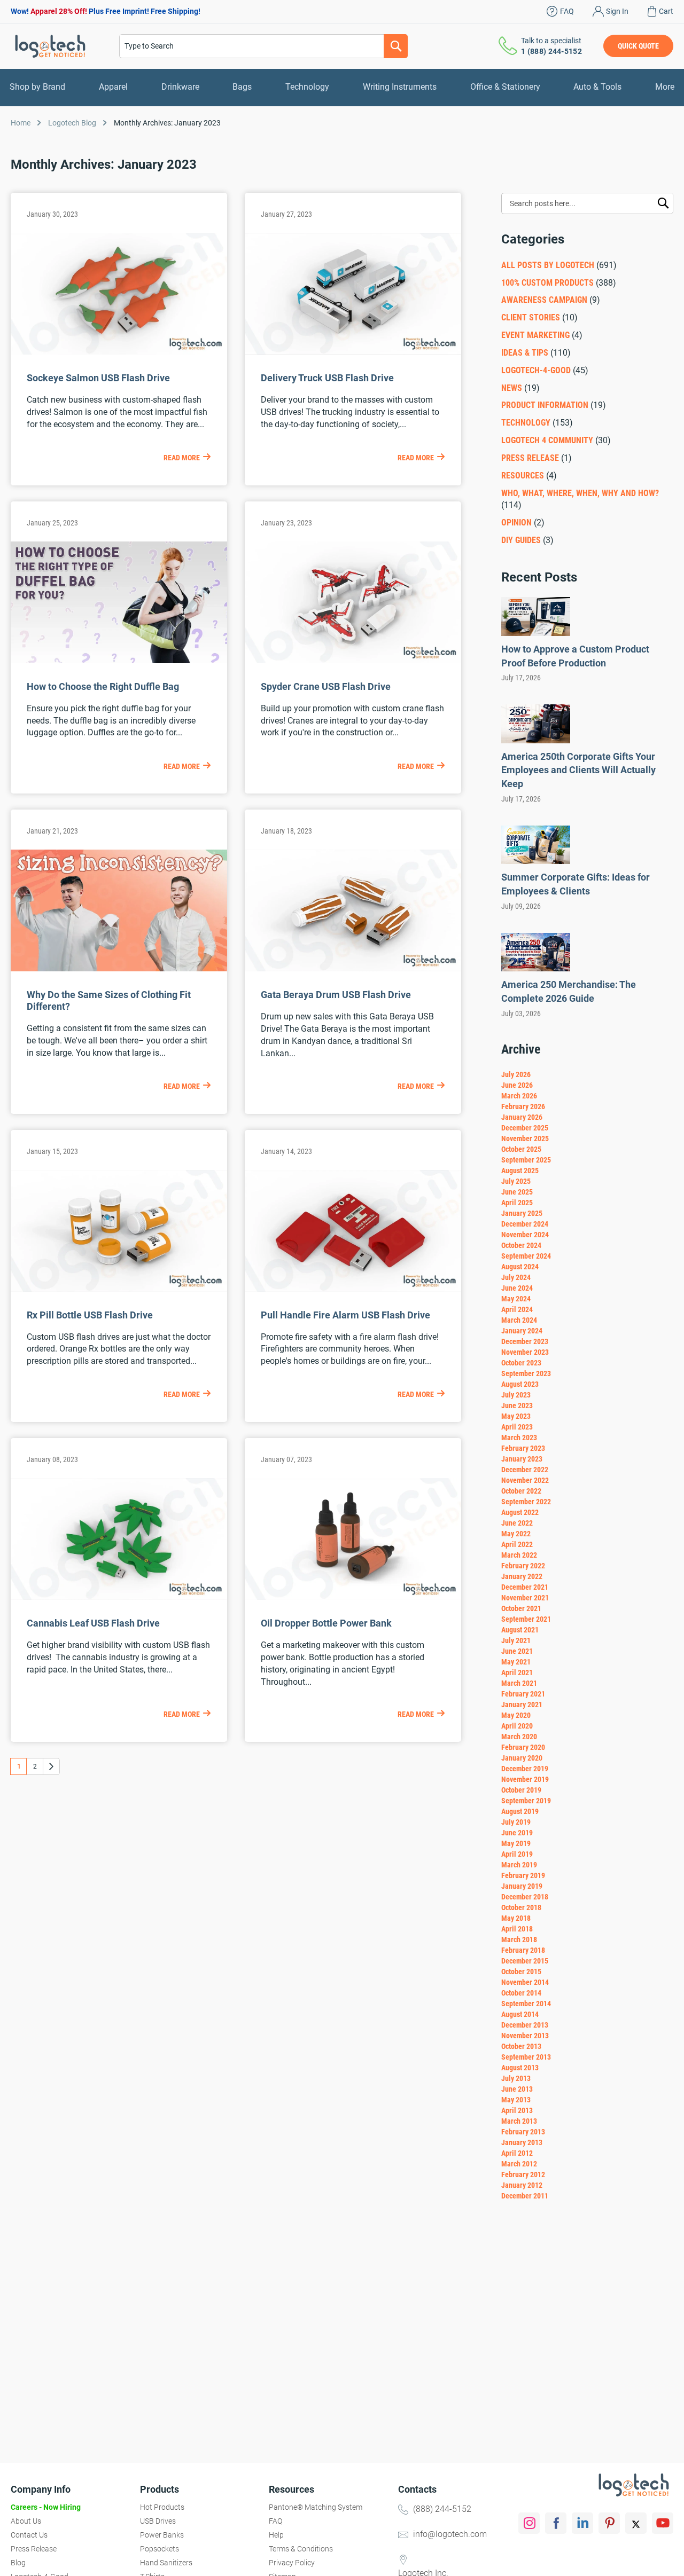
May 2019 (516, 1843)
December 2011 (525, 2196)
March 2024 (519, 1320)
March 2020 (519, 1737)
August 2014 (520, 2014)
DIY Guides (521, 540)
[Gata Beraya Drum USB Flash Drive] (353, 968)
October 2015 (521, 1972)
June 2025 (517, 1192)
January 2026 (522, 1117)
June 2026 (517, 1085)
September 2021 (526, 1619)
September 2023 (526, 1373)
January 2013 (522, 2142)
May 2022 (516, 1534)
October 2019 (521, 1790)
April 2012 (517, 2153)
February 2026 (523, 1106)
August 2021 (520, 1630)
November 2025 (525, 1138)
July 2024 (516, 1277)
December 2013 (525, 2025)
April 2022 (517, 1544)
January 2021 (522, 1705)
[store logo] (50, 46)
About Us (26, 2521)
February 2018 (523, 1950)
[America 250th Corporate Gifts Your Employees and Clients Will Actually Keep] (536, 740)
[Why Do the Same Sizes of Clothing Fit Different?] (119, 968)
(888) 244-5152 (442, 2509)
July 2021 (516, 1640)
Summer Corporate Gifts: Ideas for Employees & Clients (576, 884)
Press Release (530, 458)
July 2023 (516, 1395)
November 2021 (525, 1598)
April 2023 (517, 1427)
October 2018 (521, 1907)
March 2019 (519, 1865)
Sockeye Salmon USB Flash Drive (98, 378)
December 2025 (525, 1128)
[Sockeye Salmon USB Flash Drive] (119, 352)
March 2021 (519, 1683)
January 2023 (522, 1459)
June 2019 (517, 1833)
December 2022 (525, 1470)
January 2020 (522, 1758)
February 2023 (523, 1448)
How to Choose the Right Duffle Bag (103, 686)
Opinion (516, 523)
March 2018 (519, 1939)
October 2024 (521, 1245)
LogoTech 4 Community (547, 440)
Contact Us (29, 2535)
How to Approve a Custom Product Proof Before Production (575, 656)
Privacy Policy (292, 2563)
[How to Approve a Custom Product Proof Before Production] (536, 633)
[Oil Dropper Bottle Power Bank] (353, 1597)
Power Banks (162, 2535)
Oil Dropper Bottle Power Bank (326, 1623)
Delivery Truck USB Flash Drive (327, 378)
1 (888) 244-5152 (551, 51)
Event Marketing (535, 335)
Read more (182, 458)
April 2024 (517, 1309)
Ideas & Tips (525, 353)
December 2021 (525, 1587)
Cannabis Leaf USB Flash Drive (93, 1623)
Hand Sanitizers (166, 2563)
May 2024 (516, 1299)
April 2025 (517, 1203)
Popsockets (160, 2549)
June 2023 (517, 1405)
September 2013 (526, 2057)
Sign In (617, 11)
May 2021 (516, 1662)
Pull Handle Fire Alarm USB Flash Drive (345, 1315)
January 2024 (522, 1331)
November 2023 (525, 1352)
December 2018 (525, 1897)
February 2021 (523, 1694)
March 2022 (519, 1555)
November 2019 (525, 1779)
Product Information (545, 405)
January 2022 (522, 1576)
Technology (526, 423)
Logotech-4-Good (536, 370)
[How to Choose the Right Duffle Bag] (119, 660)
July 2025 (516, 1181)
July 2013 (516, 2078)
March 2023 (519, 1438)
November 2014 (525, 1982)
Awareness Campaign (544, 300)
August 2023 (520, 1384)
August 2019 (520, 1811)
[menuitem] (37, 87)
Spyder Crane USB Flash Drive (326, 686)
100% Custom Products (547, 283)
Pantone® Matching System (316, 2507)
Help (276, 2535)
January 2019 (522, 1886)
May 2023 (516, 1416)
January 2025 (522, 1213)
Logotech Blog (72, 123)
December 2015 (525, 1961)
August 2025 (520, 1171)
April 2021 (517, 1672)
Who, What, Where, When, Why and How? (580, 493)
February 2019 (523, 1875)
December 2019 (525, 1769)
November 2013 (525, 2036)
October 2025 (521, 1149)
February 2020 (523, 1747)
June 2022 (517, 1523)
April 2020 (517, 1726)
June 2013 (517, 2089)
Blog (18, 2563)
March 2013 (519, 2121)
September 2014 (526, 2004)
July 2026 (516, 1074)
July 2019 (516, 1822)
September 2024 (526, 1256)
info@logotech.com (450, 2534)
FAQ (567, 11)
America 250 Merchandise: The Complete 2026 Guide (569, 991)
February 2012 (523, 2174)
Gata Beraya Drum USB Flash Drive (336, 995)
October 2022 (521, 1491)
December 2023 (525, 1341)
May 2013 (516, 2100)
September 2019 (526, 1801)
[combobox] (263, 46)
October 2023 (521, 1363)
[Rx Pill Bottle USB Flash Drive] (119, 1289)
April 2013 (517, 2110)
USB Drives (158, 2521)
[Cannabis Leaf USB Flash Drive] (119, 1597)
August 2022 (520, 1512)
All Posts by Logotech (548, 265)
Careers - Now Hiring (46, 2507)
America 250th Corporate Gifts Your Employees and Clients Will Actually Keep (578, 770)
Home (21, 123)
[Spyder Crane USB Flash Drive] (353, 660)
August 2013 (520, 2068)
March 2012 (519, 2164)
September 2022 (526, 1502)
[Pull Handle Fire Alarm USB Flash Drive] (353, 1289)
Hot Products (162, 2507)
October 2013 (521, 2046)
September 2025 (526, 1160)
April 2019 (517, 1854)
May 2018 (516, 1918)
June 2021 (517, 1651)
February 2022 (523, 1566)
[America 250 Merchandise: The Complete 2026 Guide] (536, 968)
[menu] (342, 87)
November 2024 (525, 1235)
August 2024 (520, 1267)
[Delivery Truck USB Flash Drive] (353, 352)
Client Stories (532, 317)
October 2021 (521, 1608)
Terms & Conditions (301, 2549)
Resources (523, 476)
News (512, 388)
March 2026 (519, 1096)
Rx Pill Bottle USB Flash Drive (90, 1315)
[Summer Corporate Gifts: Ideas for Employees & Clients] (536, 861)
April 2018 (517, 1929)
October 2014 (521, 1993)
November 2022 (525, 1480)
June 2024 (517, 1288)
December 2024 (525, 1224)
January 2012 (522, 2185)
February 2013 (523, 2132)
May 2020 (516, 1715)
